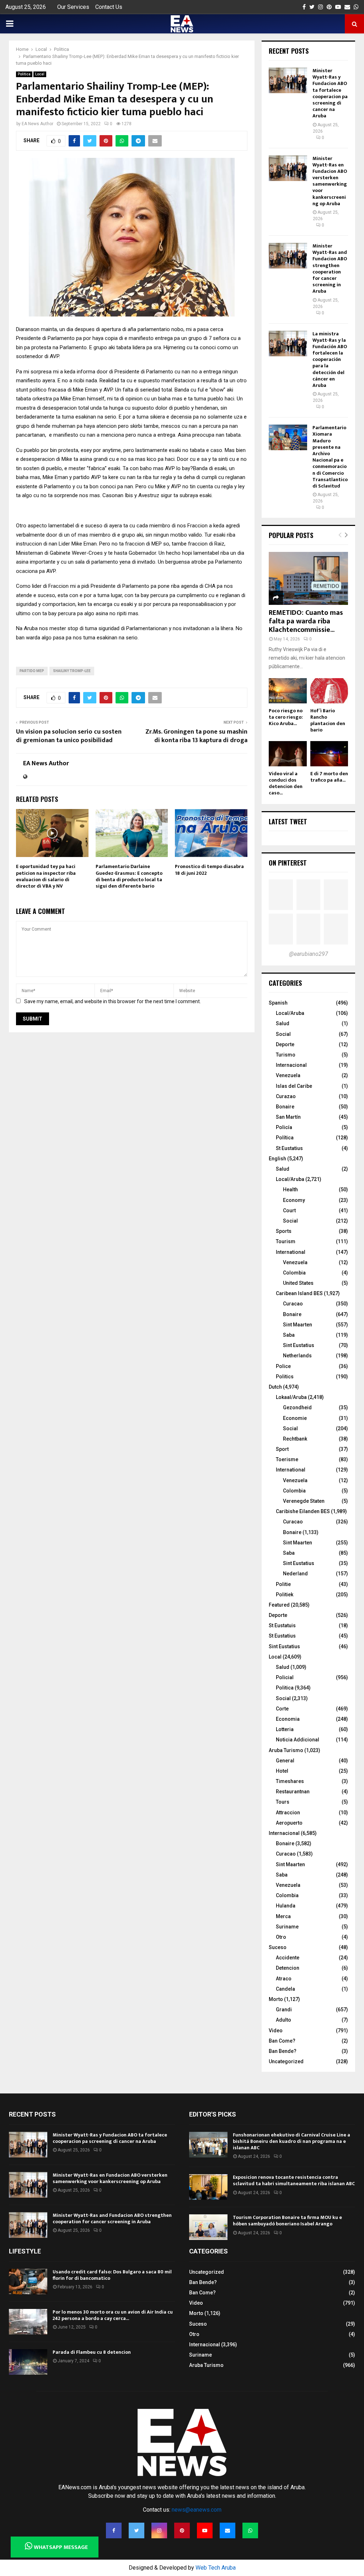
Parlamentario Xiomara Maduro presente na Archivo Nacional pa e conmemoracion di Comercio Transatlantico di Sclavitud (330, 457)
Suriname (287, 1927)
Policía (284, 1127)
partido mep (32, 671)
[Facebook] (114, 2530)
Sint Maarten (298, 1325)
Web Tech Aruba (216, 2568)
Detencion (288, 1968)
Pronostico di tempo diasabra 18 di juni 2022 (209, 870)
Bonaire (285, 1107)
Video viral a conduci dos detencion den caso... (286, 783)
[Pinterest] (182, 2530)
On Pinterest (288, 863)
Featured (279, 1605)
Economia (288, 1719)
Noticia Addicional (298, 1740)
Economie (295, 1418)
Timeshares (290, 1781)
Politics (285, 1377)
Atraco (284, 1979)
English (277, 1159)
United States (298, 1283)
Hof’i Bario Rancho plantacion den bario (328, 720)
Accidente (288, 1958)
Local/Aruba (290, 1013)
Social (283, 1034)
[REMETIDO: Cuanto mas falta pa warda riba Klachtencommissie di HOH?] (308, 578)
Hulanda (286, 1906)
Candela (285, 1989)
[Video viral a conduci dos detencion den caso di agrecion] (288, 754)
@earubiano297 (309, 954)
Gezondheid (297, 1407)
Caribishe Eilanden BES (303, 1511)
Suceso (278, 1947)
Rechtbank (295, 1439)
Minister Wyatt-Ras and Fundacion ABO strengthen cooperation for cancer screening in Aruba (330, 268)
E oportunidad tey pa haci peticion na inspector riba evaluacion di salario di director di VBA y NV (46, 876)
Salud (283, 1023)
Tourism (286, 1241)
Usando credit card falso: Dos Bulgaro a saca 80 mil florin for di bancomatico (112, 2275)
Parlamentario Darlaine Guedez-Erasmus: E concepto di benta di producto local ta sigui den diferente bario (129, 876)
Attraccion (288, 1813)
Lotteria (285, 1729)
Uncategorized (286, 2061)
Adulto (283, 2020)
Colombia (294, 1273)
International (291, 1252)
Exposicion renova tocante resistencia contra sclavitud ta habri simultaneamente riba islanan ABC (294, 2180)
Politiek (285, 1595)
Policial (285, 1677)
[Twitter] (136, 2530)
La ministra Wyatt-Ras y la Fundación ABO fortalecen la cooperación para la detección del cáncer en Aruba (330, 360)
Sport (282, 1449)
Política (285, 1138)
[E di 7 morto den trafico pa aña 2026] (329, 754)
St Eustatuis (282, 1625)
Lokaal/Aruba (291, 1397)
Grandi (284, 2010)
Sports (284, 1231)
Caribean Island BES (299, 1293)
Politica (24, 74)
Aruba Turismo (286, 1750)
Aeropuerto (289, 1823)
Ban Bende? (283, 2051)
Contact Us (109, 7)
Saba (289, 1335)
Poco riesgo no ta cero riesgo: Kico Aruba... (286, 717)
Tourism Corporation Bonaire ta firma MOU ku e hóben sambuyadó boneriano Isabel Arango (287, 2221)
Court (289, 1210)
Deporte (285, 1044)
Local (40, 74)
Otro (281, 1937)
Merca (283, 1916)
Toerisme (287, 1459)
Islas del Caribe (294, 1086)
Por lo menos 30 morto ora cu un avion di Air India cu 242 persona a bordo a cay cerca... (113, 2315)
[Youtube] (205, 2530)
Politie (283, 1584)
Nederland (295, 1574)
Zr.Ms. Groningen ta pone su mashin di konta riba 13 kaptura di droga (196, 736)
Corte (282, 1709)
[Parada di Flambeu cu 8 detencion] (28, 2362)
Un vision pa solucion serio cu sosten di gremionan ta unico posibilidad (69, 736)
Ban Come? (282, 2041)
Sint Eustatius (299, 1345)
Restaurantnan (293, 1792)
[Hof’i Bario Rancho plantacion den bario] (329, 691)
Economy (294, 1200)
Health (290, 1189)
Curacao (293, 1304)
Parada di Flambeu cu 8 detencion (92, 2352)
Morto (276, 1999)
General (285, 1761)
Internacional (291, 1065)
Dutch (275, 1387)
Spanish (278, 1003)
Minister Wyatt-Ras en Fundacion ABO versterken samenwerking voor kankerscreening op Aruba (330, 181)
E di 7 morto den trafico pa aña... (329, 777)
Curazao (286, 1096)
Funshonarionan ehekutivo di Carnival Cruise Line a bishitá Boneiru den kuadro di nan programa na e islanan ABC (291, 2141)
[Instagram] (159, 2530)
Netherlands (297, 1356)
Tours (283, 1802)
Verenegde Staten (304, 1501)
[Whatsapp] (250, 2530)
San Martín (288, 1117)
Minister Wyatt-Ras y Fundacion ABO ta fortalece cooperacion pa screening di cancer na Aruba (330, 93)
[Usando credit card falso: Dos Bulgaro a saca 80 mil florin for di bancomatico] (28, 2282)
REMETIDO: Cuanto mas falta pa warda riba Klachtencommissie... (306, 621)
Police (283, 1366)
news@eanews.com (197, 2510)
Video (276, 2031)
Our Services (73, 7)
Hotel (282, 1771)
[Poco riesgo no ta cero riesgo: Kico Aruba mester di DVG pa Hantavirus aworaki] (288, 691)
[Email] (227, 2530)
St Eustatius (289, 1148)
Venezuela (288, 1075)
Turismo (286, 1055)
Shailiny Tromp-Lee (72, 671)
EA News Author (38, 124)
